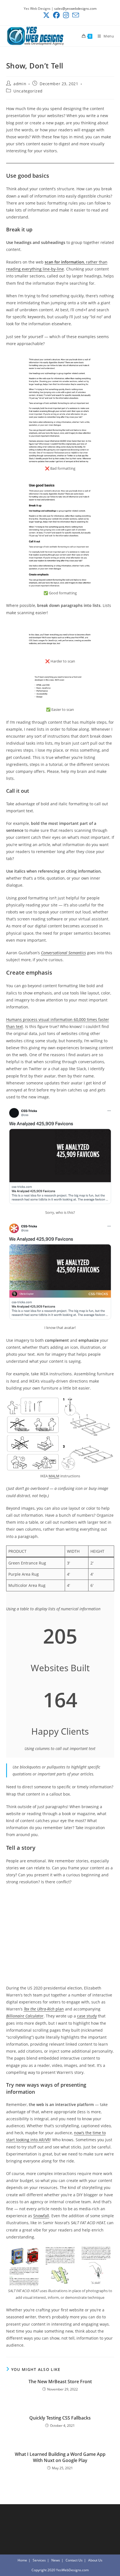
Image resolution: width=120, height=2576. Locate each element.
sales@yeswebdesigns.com (75, 9)
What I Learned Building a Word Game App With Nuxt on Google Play (60, 2457)
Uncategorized (28, 91)
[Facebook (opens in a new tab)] (56, 15)
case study (87, 2016)
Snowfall (41, 2216)
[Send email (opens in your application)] (75, 15)
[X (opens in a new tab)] (46, 15)
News (56, 2560)
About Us (95, 2560)
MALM (54, 1476)
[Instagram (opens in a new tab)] (66, 15)
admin (20, 84)
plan (44, 2009)
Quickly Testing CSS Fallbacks (60, 2418)
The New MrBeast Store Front (60, 2382)
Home (22, 2560)
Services (39, 2560)
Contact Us (74, 2560)
